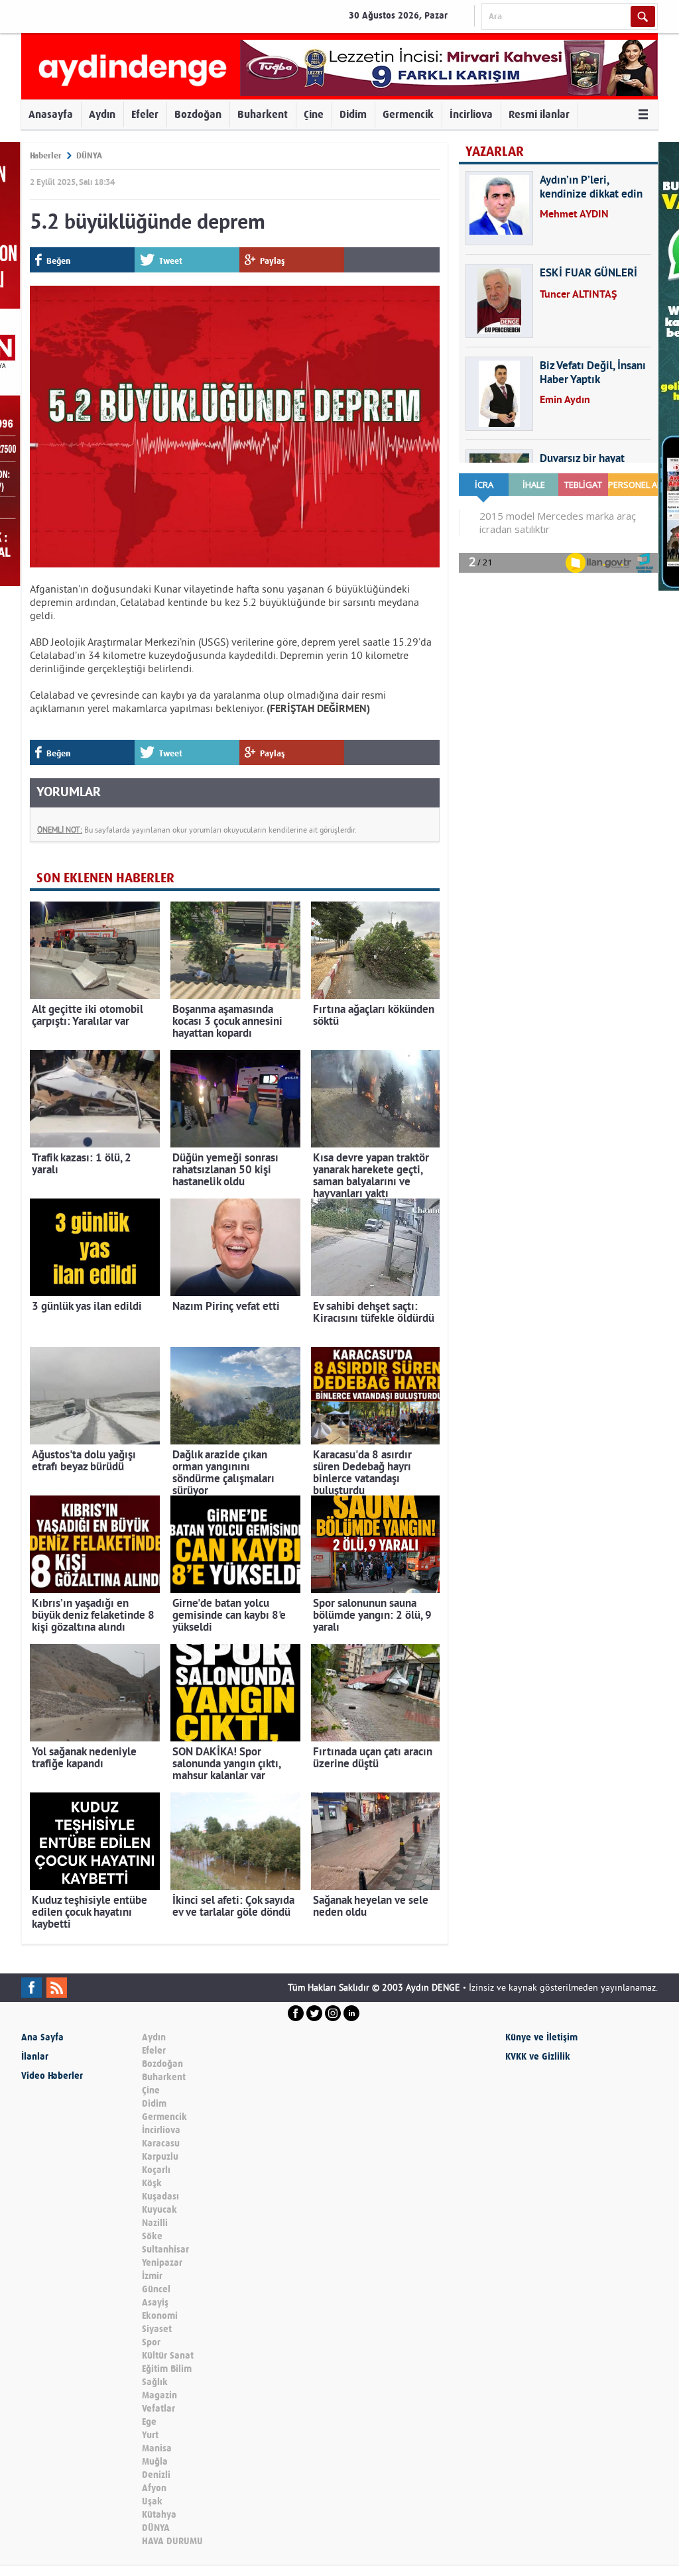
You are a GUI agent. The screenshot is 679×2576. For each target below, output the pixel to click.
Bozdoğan (198, 114)
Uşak (152, 2501)
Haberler (46, 155)
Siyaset (157, 2329)
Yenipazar (162, 2263)
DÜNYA (89, 155)
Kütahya (159, 2515)
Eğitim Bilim (167, 2369)
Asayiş (155, 2303)
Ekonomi (160, 2316)
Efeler (145, 114)
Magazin (159, 2395)
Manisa (157, 2448)
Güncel (156, 2289)
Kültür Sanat (168, 2356)
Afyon (154, 2488)
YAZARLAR (495, 151)
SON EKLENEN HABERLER (105, 878)
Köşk (152, 2183)
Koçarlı (156, 2170)
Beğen (58, 261)
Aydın (102, 114)
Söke (152, 2236)
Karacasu (161, 2143)
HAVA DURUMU (172, 2541)
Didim (353, 114)
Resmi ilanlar (539, 114)
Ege (149, 2422)
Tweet (171, 261)
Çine (314, 114)
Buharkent (263, 114)
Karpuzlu (160, 2157)
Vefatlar (158, 2409)
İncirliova (471, 114)
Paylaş (273, 261)
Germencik (408, 114)
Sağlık (155, 2382)
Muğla (155, 2462)
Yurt (150, 2435)
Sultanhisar (165, 2250)
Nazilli (155, 2223)
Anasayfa (51, 114)
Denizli (156, 2475)
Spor (151, 2342)
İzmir (152, 2276)
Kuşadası (160, 2196)
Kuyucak (159, 2210)
